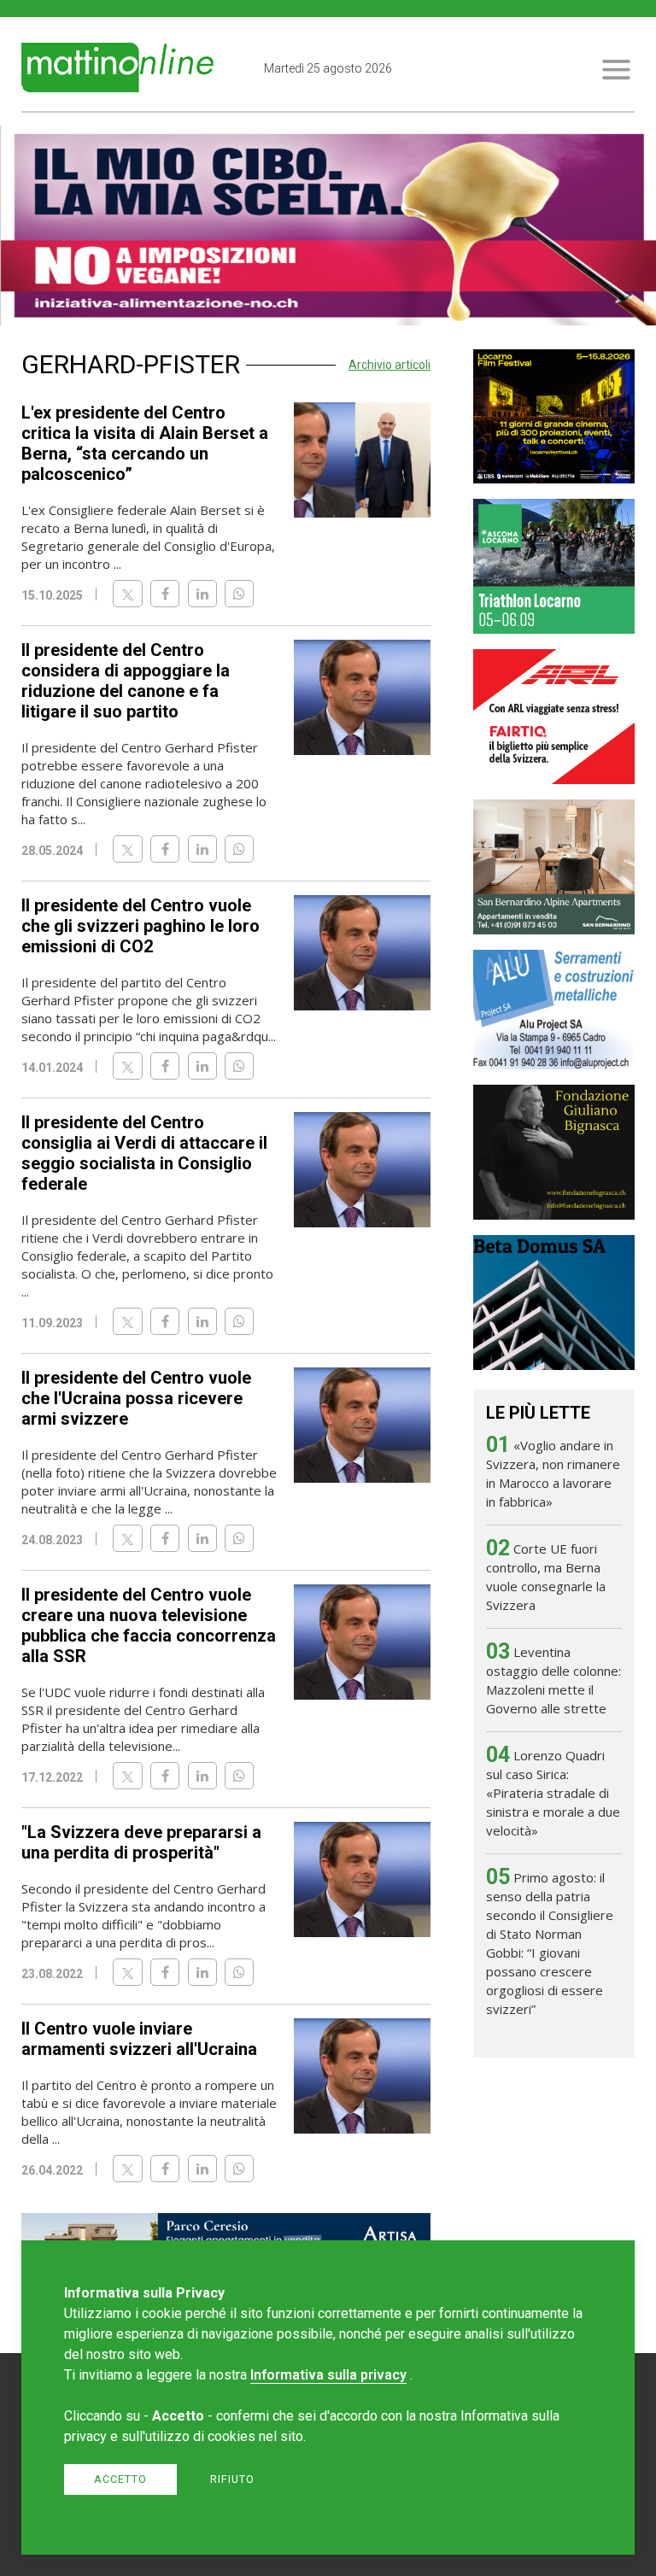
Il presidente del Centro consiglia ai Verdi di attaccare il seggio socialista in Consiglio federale (144, 1153)
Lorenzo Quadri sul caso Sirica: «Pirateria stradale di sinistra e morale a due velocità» (553, 1793)
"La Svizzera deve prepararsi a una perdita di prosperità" (141, 1842)
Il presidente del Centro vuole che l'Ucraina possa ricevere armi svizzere (136, 1398)
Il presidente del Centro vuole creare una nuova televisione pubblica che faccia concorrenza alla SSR (149, 1625)
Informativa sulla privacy (328, 2375)
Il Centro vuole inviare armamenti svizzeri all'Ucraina (139, 2039)
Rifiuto (232, 2479)
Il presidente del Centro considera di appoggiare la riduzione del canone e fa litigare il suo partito (126, 681)
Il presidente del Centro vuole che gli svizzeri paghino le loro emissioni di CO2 (141, 926)
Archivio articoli (389, 365)
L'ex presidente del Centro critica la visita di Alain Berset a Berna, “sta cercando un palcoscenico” (145, 443)
